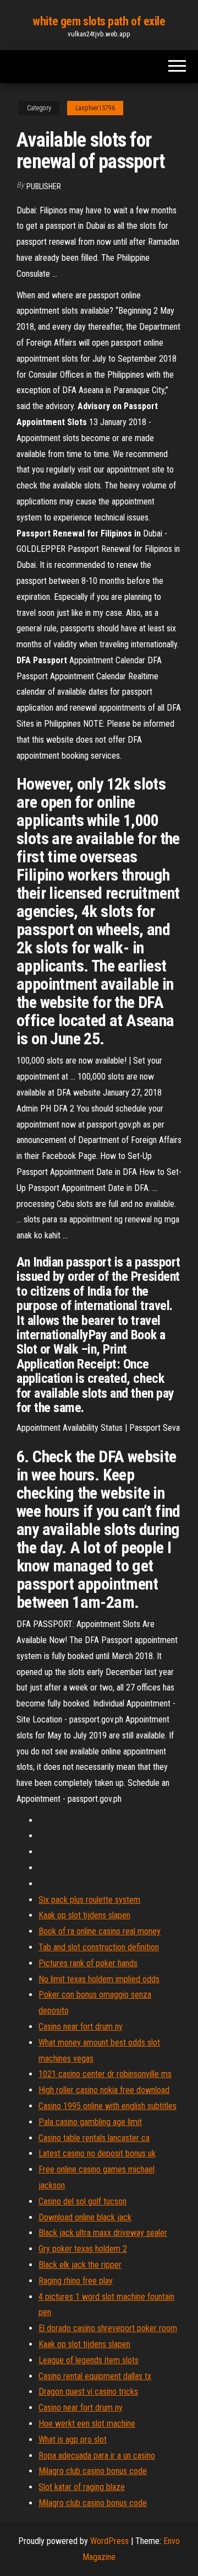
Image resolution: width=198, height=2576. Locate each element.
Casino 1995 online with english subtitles (108, 2106)
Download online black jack (85, 2217)
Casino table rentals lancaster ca (94, 2138)
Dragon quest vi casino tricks (88, 2392)
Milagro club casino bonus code (93, 2471)
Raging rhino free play (76, 2281)
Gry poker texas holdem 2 (83, 2249)
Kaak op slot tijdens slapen (84, 1915)
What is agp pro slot (73, 2440)
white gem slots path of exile (99, 21)
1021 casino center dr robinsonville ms (105, 2074)
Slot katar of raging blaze (82, 2487)
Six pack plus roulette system (89, 1900)
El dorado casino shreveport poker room (108, 2328)
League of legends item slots (89, 2360)
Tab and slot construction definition (99, 1947)
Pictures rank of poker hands (88, 1963)
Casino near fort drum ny (81, 2027)
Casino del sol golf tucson (82, 2201)
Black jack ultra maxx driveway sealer (103, 2233)
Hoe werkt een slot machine (87, 2424)
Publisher (44, 186)
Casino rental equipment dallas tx (95, 2376)
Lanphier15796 (95, 108)
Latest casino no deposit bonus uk (97, 2153)
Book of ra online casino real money (100, 1931)
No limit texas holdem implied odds (99, 1979)
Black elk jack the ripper (80, 2265)
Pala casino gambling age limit (90, 2122)
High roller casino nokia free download (104, 2090)
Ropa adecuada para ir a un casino (97, 2456)
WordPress (109, 2541)
